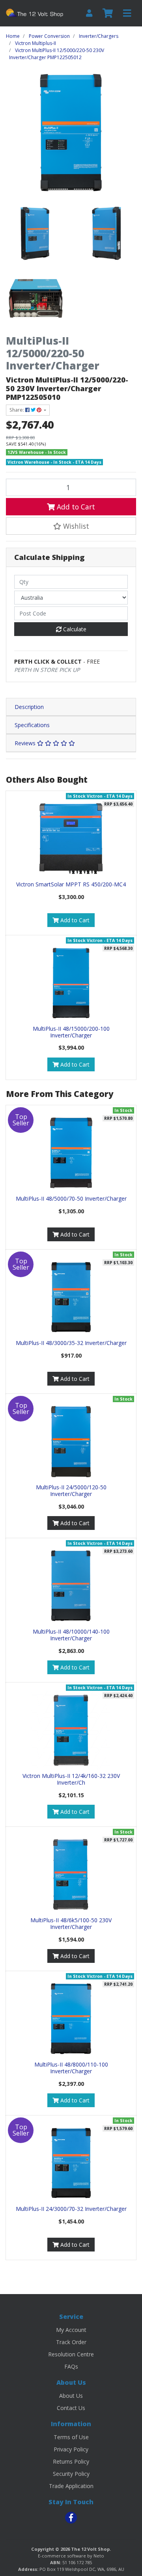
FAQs (71, 2366)
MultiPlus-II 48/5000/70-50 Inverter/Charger (71, 1198)
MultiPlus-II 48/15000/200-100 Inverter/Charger (71, 1032)
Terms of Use (71, 2437)
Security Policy (71, 2474)
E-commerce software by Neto (71, 2556)
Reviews (26, 743)
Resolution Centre (71, 2354)
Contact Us (71, 2408)
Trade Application (71, 2486)
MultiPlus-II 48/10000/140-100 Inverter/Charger (71, 1635)
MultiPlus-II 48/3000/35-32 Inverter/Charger (71, 1343)
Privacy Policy (71, 2449)
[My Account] (89, 13)
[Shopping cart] (108, 13)
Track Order (71, 2342)
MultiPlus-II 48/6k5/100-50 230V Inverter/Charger (71, 1923)
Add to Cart (75, 507)
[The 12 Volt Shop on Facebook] (71, 2518)
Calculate (74, 629)
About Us (71, 2396)
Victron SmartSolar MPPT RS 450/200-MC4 (71, 884)
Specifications (32, 725)
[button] (71, 526)
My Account (71, 2330)
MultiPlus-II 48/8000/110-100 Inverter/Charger (71, 2068)
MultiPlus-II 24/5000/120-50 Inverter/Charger (71, 1490)
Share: (17, 410)
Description (29, 707)
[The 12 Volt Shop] (35, 13)
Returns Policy (71, 2461)
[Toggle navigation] (127, 13)
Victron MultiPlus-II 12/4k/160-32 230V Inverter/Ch (71, 1779)
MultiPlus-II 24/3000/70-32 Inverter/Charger (71, 2209)
